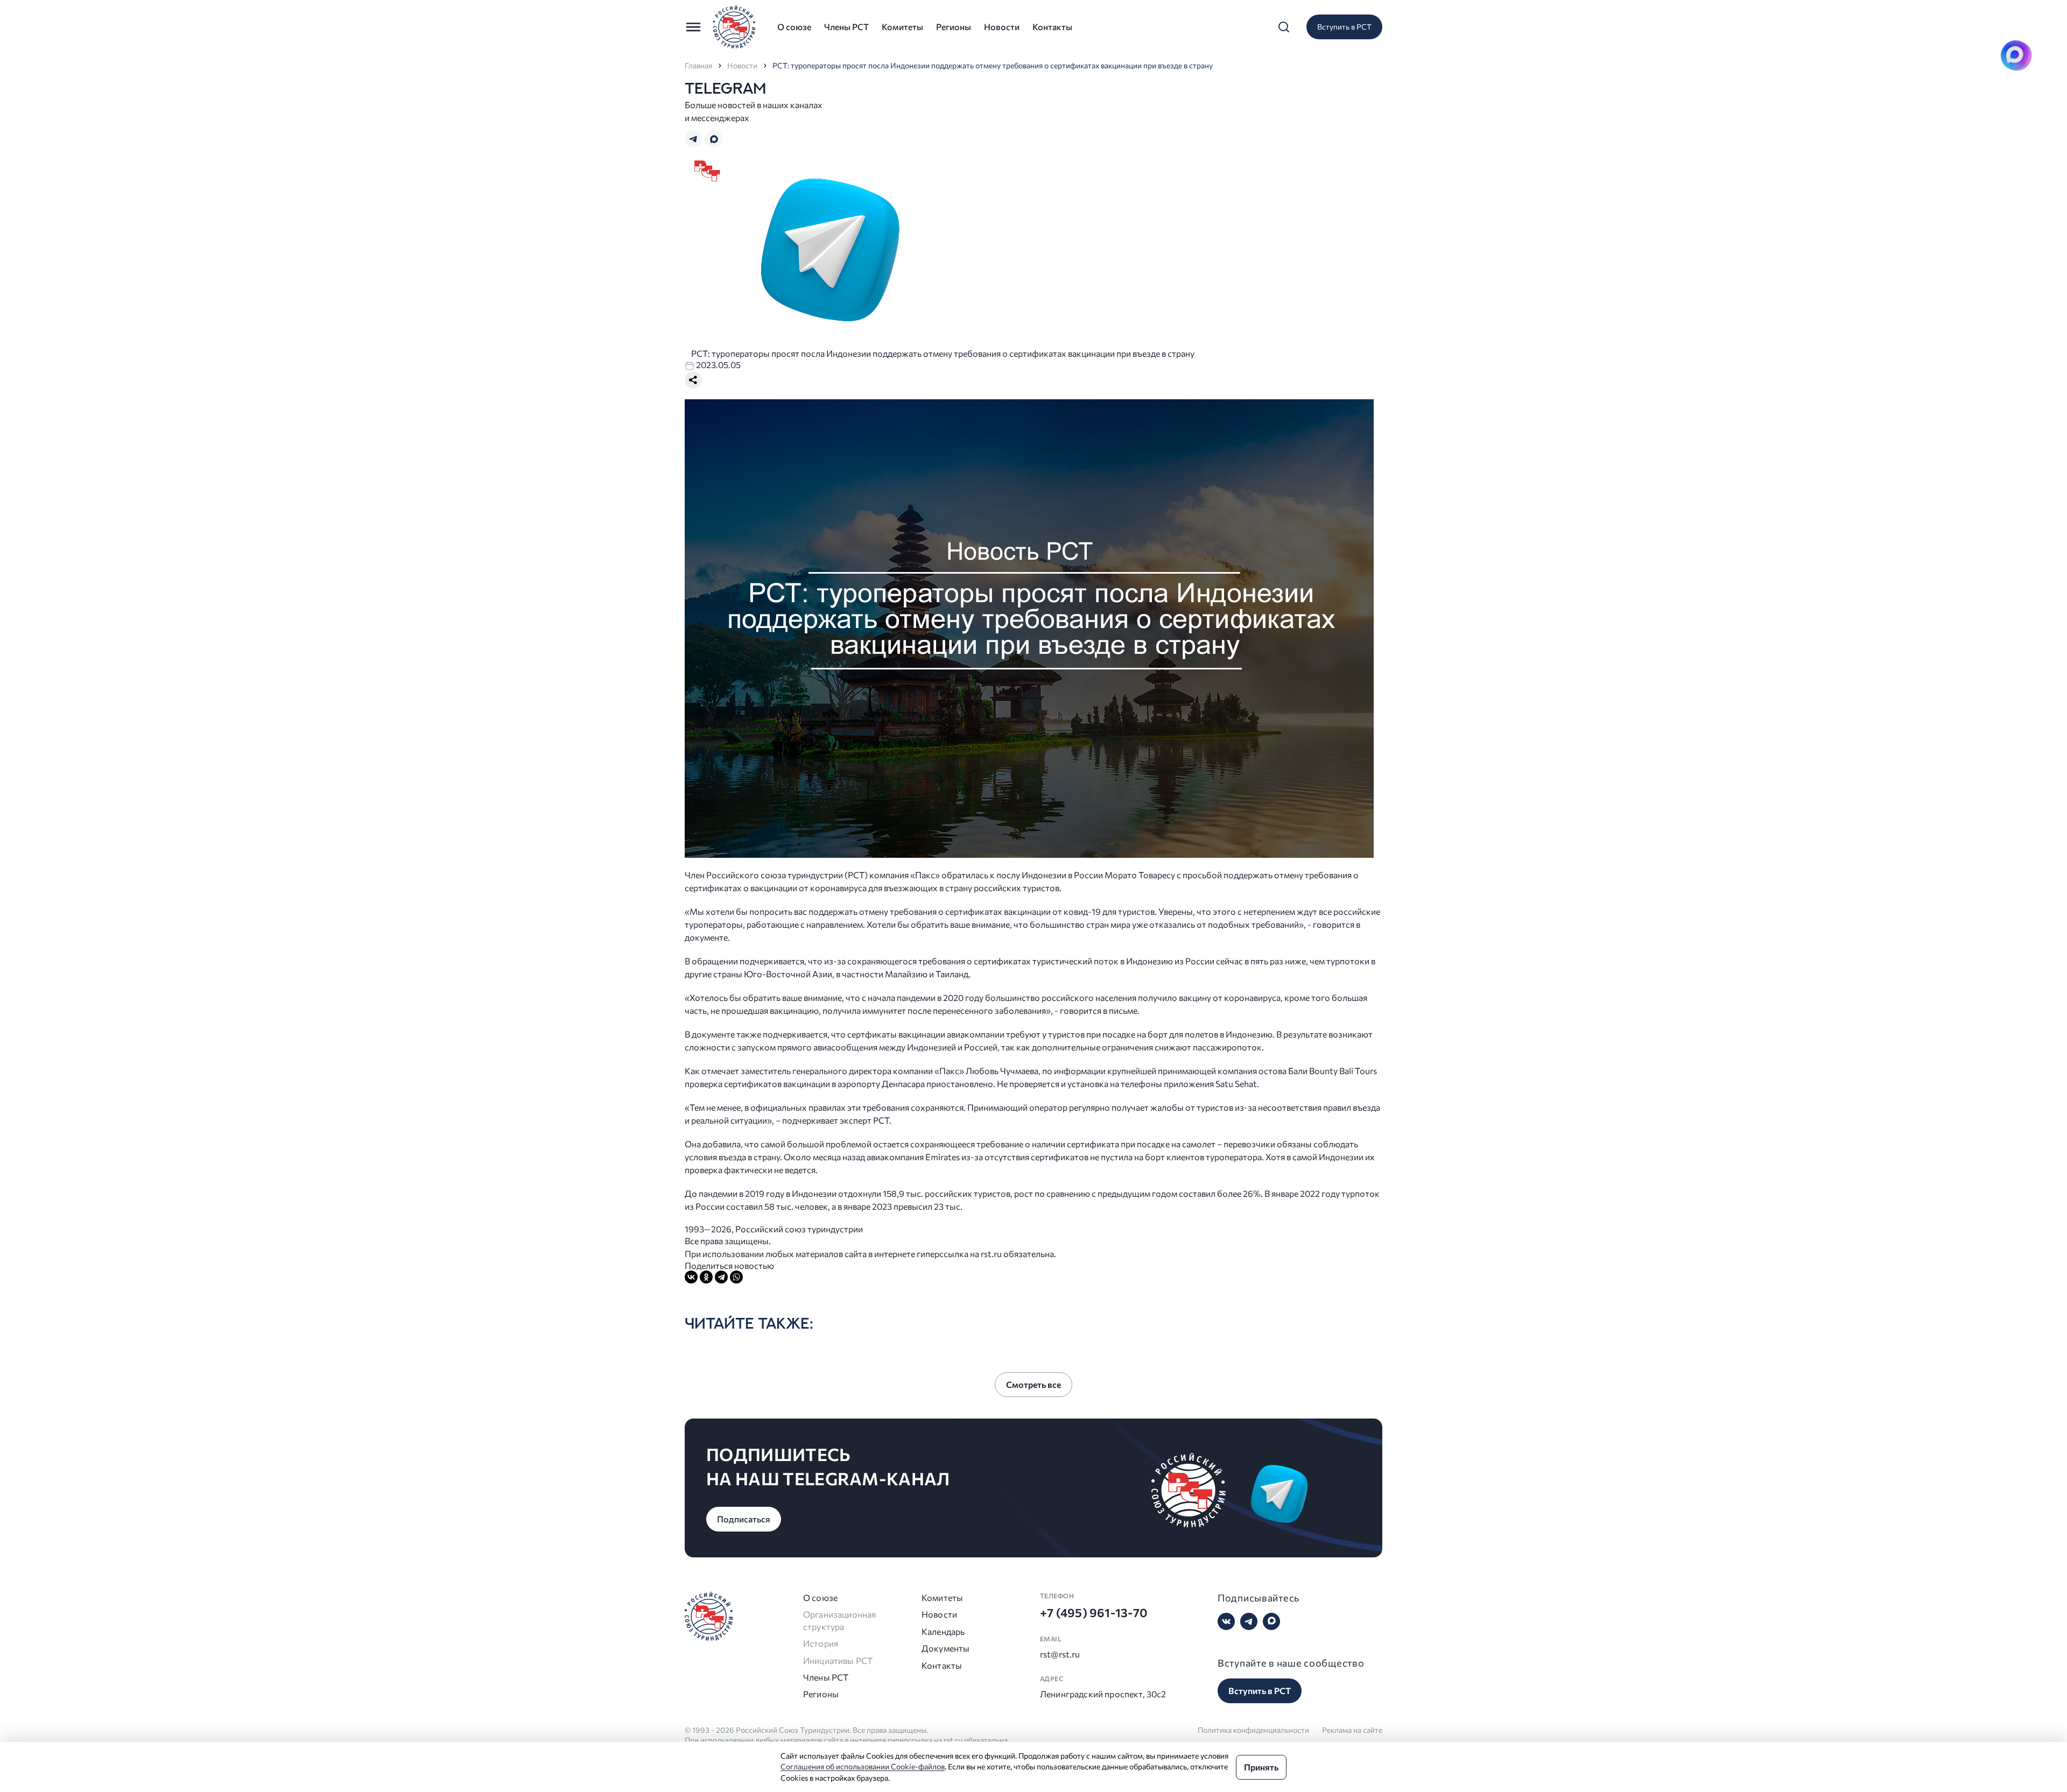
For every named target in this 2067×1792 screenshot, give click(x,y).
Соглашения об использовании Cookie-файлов (863, 1766)
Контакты (1052, 27)
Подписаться (744, 1519)
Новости (1002, 27)
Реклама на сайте (1352, 1730)
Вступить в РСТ (1344, 27)
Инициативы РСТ (838, 1660)
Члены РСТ (846, 27)
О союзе (794, 27)
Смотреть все (1033, 1384)
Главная (698, 66)
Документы (945, 1648)
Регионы (954, 27)
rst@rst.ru (1060, 1654)
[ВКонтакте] (691, 1277)
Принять (1261, 1767)
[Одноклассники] (706, 1277)
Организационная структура (839, 1620)
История (821, 1643)
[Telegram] (721, 1277)
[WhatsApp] (736, 1277)
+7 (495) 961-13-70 (1094, 1613)
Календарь (943, 1631)
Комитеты (902, 27)
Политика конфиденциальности (1253, 1730)
